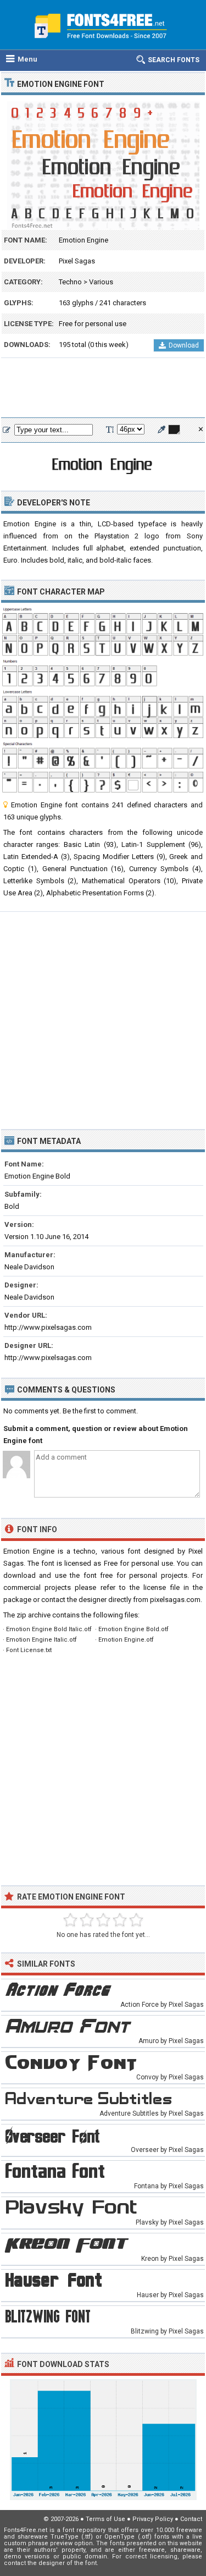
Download (184, 345)
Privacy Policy (153, 2519)
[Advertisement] (103, 388)
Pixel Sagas (77, 261)
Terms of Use (105, 2519)
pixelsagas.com (175, 1600)
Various (101, 282)
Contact (191, 2519)
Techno (70, 282)
